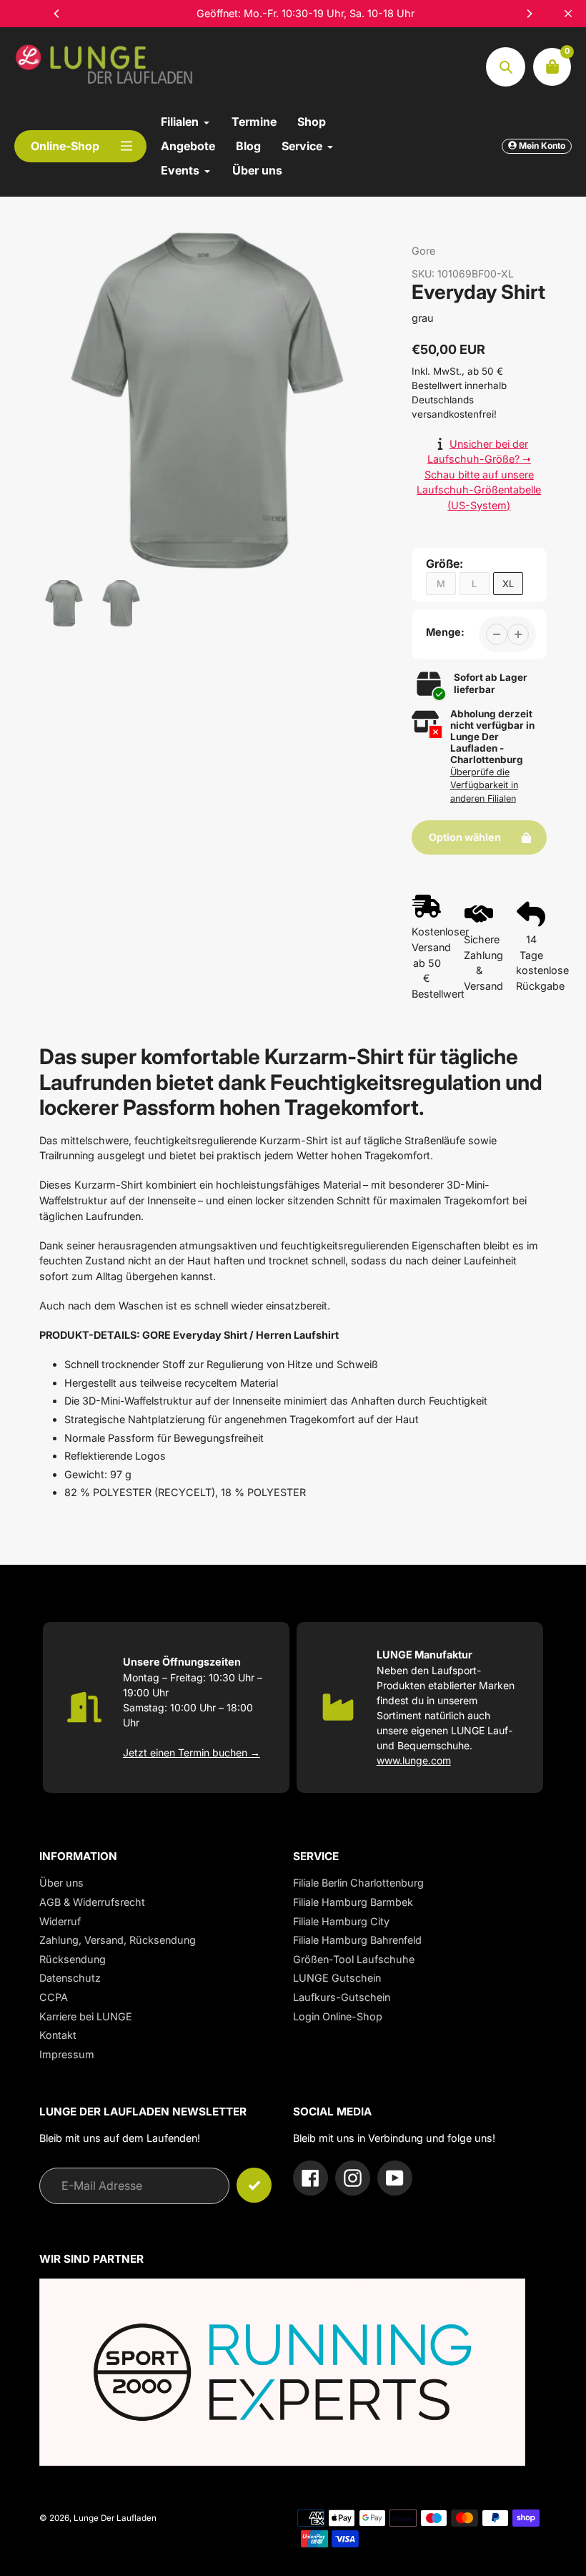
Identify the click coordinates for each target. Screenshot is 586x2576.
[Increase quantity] (518, 634)
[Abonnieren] (254, 2185)
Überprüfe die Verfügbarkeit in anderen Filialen (484, 786)
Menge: (445, 632)
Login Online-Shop (338, 2016)
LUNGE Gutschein (337, 1978)
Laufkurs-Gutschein (342, 1997)
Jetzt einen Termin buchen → (192, 1752)
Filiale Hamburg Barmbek (353, 1902)
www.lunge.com (414, 1760)
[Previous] (57, 14)
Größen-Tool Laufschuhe (354, 1959)
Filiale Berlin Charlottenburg (358, 1883)
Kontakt (58, 2035)
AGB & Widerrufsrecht (92, 1902)
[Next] (529, 14)
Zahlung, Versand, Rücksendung (118, 1940)
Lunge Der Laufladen (115, 2518)
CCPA (54, 1997)
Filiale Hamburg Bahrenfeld (357, 1940)
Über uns (61, 1883)
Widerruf (60, 1921)
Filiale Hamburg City (341, 1921)
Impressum (67, 2054)
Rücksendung (73, 1959)
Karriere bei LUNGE (86, 2016)
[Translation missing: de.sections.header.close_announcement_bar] (568, 14)
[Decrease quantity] (497, 634)
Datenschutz (70, 1978)
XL (508, 584)
